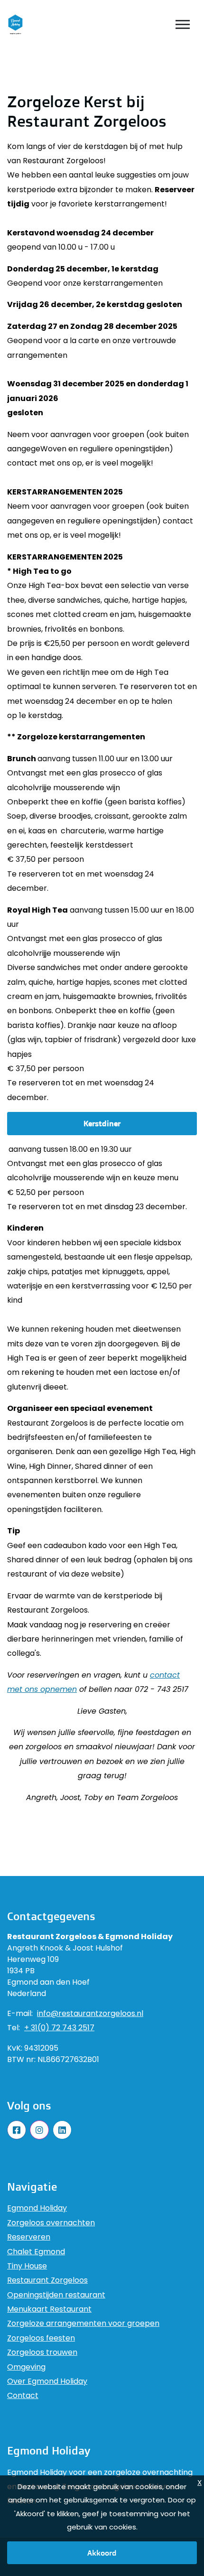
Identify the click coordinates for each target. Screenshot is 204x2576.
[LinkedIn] (62, 2130)
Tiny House (27, 2266)
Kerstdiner (102, 1123)
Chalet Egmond (36, 2252)
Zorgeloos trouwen (42, 2352)
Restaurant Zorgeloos (47, 2280)
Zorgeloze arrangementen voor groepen (83, 2323)
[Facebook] (17, 2130)
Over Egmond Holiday (47, 2381)
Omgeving (26, 2367)
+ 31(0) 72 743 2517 (59, 2028)
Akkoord (102, 2553)
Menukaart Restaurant (49, 2309)
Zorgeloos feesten (41, 2338)
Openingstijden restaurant (56, 2295)
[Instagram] (39, 2130)
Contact (23, 2395)
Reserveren (29, 2237)
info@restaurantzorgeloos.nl (90, 2014)
